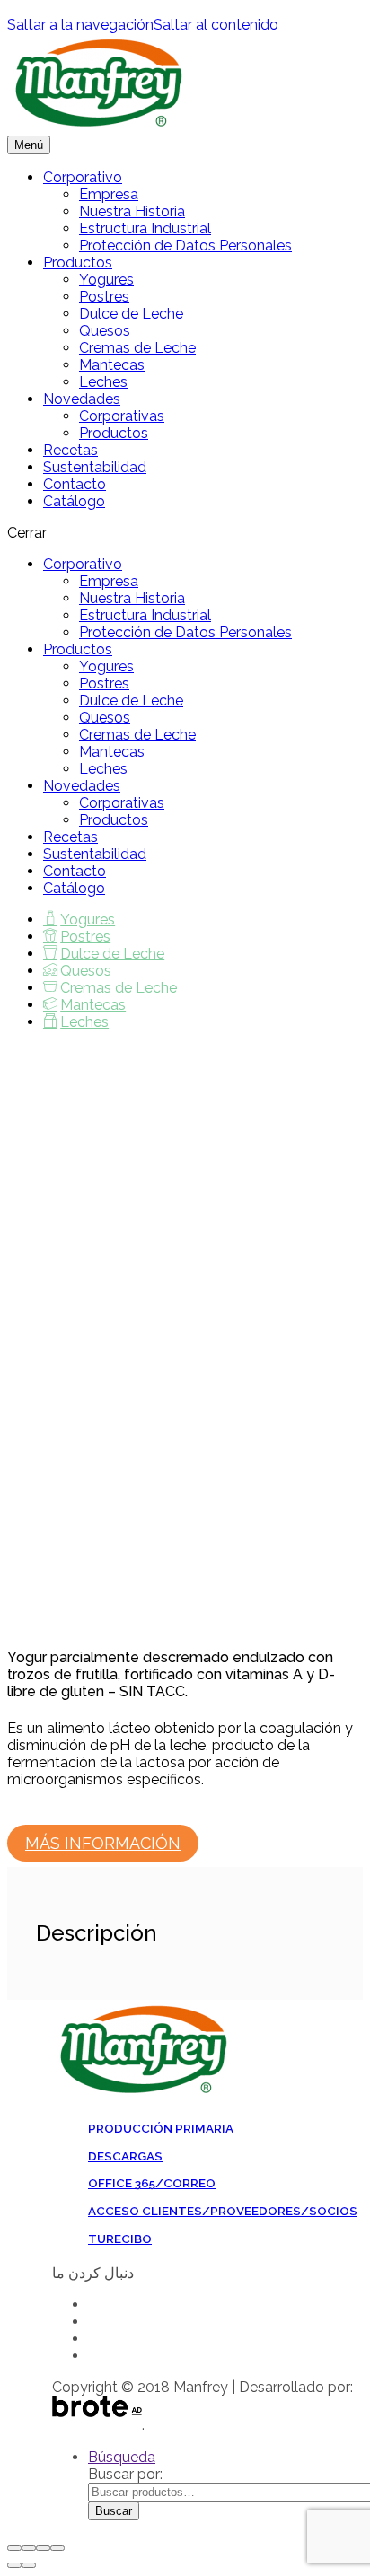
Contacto (75, 484)
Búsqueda (122, 2457)
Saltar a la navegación (80, 25)
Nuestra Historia (132, 211)
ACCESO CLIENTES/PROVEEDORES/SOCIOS (223, 2211)
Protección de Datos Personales (185, 245)
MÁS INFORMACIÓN (103, 1843)
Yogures (106, 280)
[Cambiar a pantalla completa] (43, 2548)
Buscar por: (125, 2474)
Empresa (109, 194)
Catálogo (74, 501)
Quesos (105, 331)
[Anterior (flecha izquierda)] (14, 2565)
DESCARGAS (125, 2156)
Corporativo (83, 177)
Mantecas (112, 365)
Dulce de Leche (131, 314)
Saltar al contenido (216, 25)
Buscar (114, 2511)
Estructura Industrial (145, 228)
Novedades (82, 399)
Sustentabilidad (95, 467)
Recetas (70, 450)
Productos (78, 263)
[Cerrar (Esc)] (14, 2548)
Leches (103, 382)
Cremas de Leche (137, 348)
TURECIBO (120, 2239)
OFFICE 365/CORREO (152, 2183)
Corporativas (122, 416)
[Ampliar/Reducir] (57, 2548)
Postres (104, 297)
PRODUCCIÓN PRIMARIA (161, 2128)
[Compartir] (29, 2548)
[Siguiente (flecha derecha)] (29, 2565)
